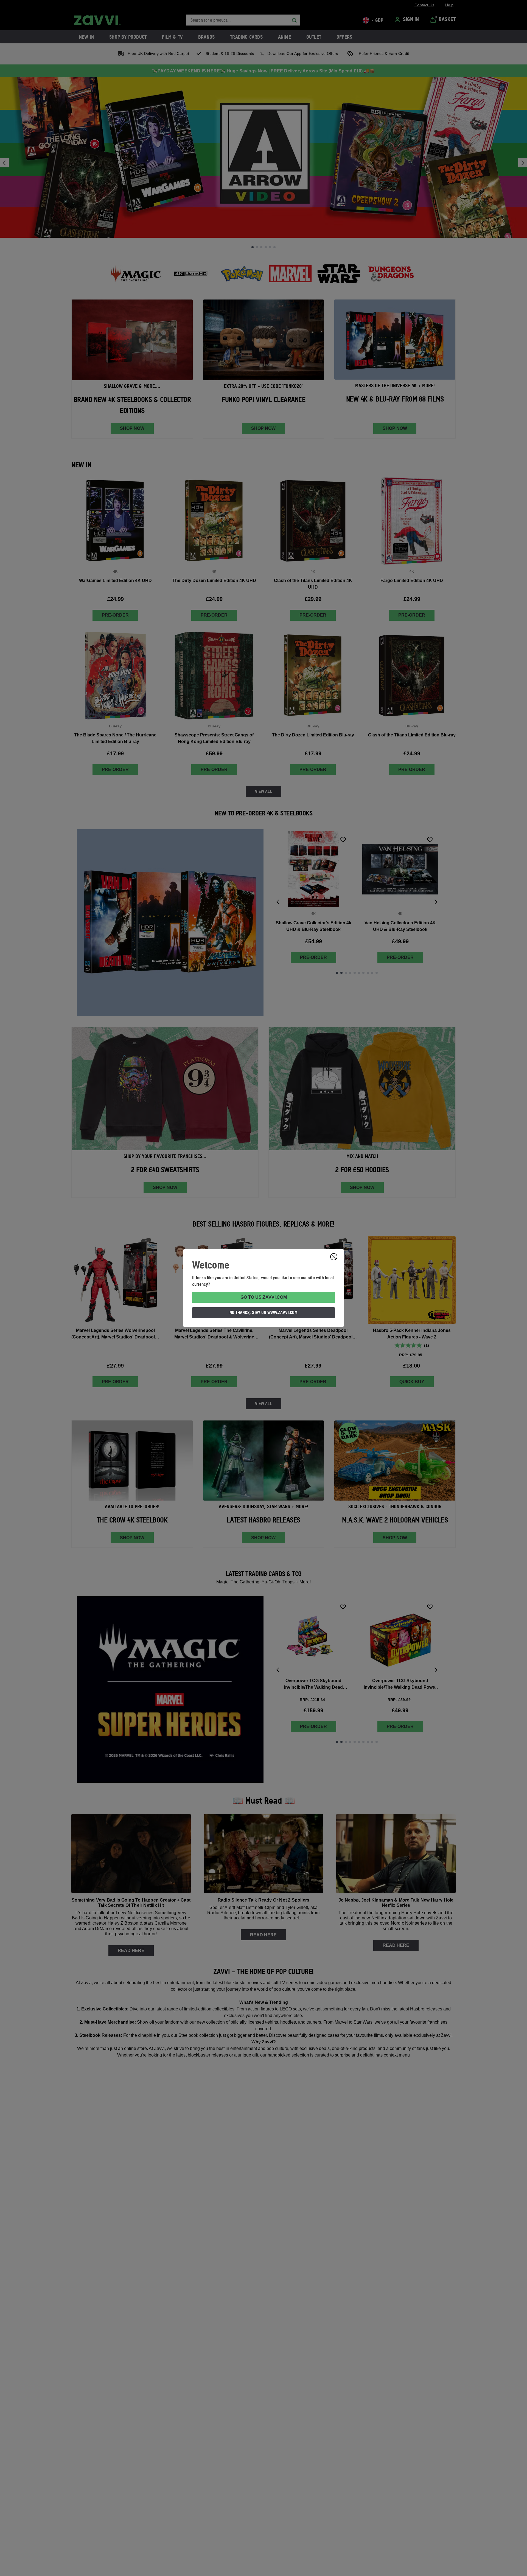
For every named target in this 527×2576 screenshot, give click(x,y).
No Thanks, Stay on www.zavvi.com (263, 1312)
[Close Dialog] (334, 1257)
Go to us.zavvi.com (264, 1297)
